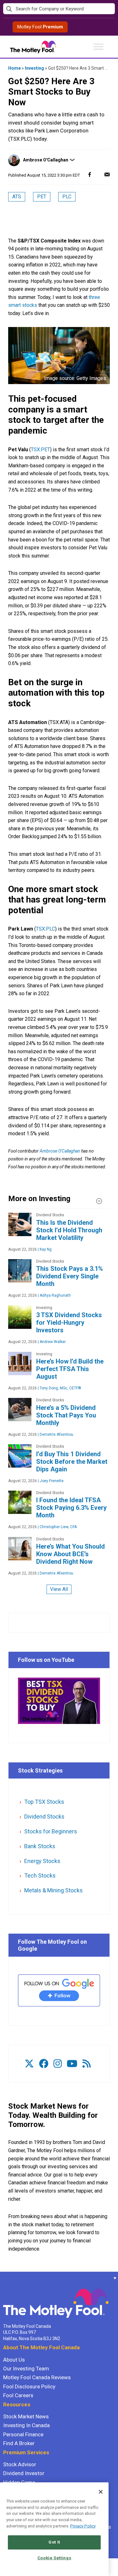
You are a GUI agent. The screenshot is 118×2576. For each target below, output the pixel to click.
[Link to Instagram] (58, 2064)
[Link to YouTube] (72, 2064)
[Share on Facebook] (90, 174)
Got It (54, 2542)
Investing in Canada (26, 2425)
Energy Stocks (42, 1861)
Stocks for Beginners (51, 1831)
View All (59, 1589)
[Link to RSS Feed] (87, 2064)
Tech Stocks (40, 1875)
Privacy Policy (83, 2526)
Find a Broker (19, 2443)
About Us (14, 2360)
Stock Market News (26, 2416)
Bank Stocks (40, 1846)
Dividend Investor (24, 2473)
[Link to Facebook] (44, 2064)
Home (14, 68)
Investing (34, 68)
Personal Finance (23, 2434)
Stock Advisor (20, 2464)
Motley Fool (40, 27)
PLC (67, 197)
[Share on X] (98, 174)
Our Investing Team (26, 2369)
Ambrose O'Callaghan (46, 160)
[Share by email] (107, 174)
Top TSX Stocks (44, 1802)
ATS (17, 197)
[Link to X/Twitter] (29, 2064)
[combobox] (59, 9)
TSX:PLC (45, 929)
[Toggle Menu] (98, 47)
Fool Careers (18, 2395)
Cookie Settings (54, 2558)
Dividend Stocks (44, 1817)
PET (42, 197)
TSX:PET (40, 450)
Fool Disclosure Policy (29, 2386)
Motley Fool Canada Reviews (37, 2377)
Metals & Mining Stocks (53, 1890)
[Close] (101, 2492)
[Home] (3, 2278)
